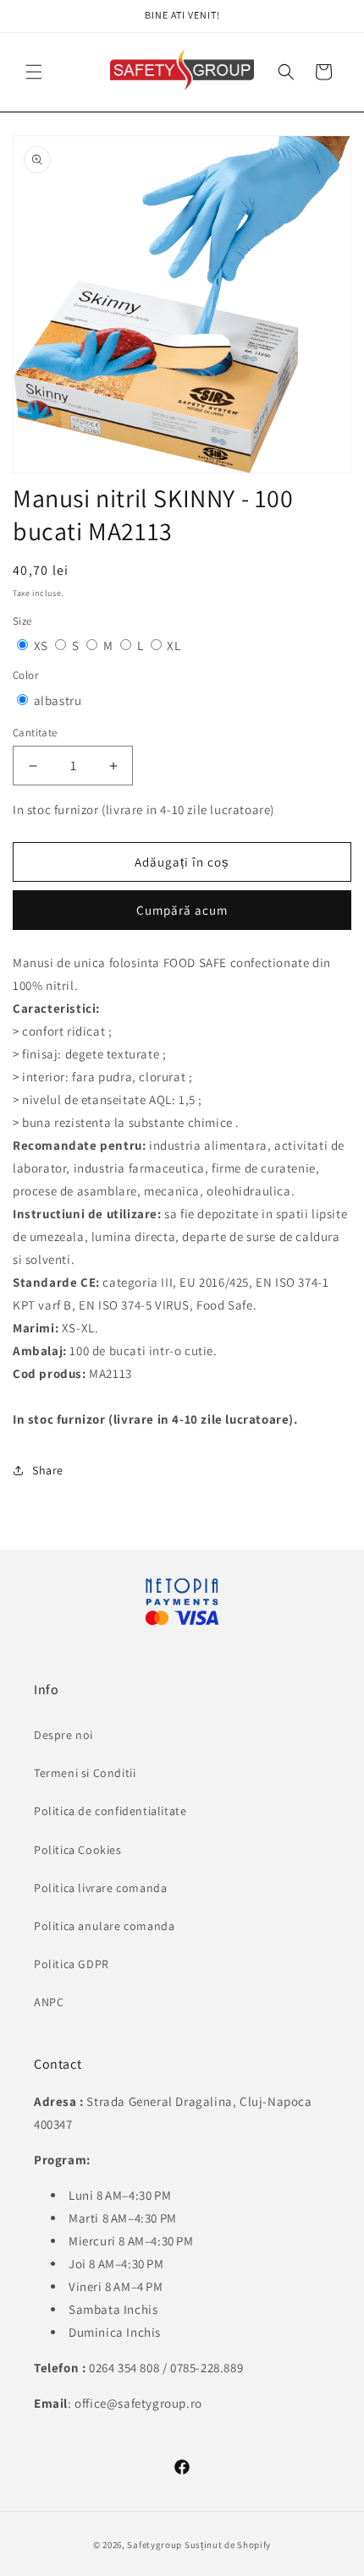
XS (43, 645)
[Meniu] (34, 72)
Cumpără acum (182, 910)
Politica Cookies (78, 1850)
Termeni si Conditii (85, 1773)
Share (48, 1470)
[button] (286, 72)
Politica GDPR (72, 1964)
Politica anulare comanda (104, 1926)
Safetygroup (154, 2545)
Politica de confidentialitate (110, 1811)
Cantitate (35, 733)
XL (174, 645)
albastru (58, 700)
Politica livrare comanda (100, 1888)
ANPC (49, 2002)
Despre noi (63, 1735)
